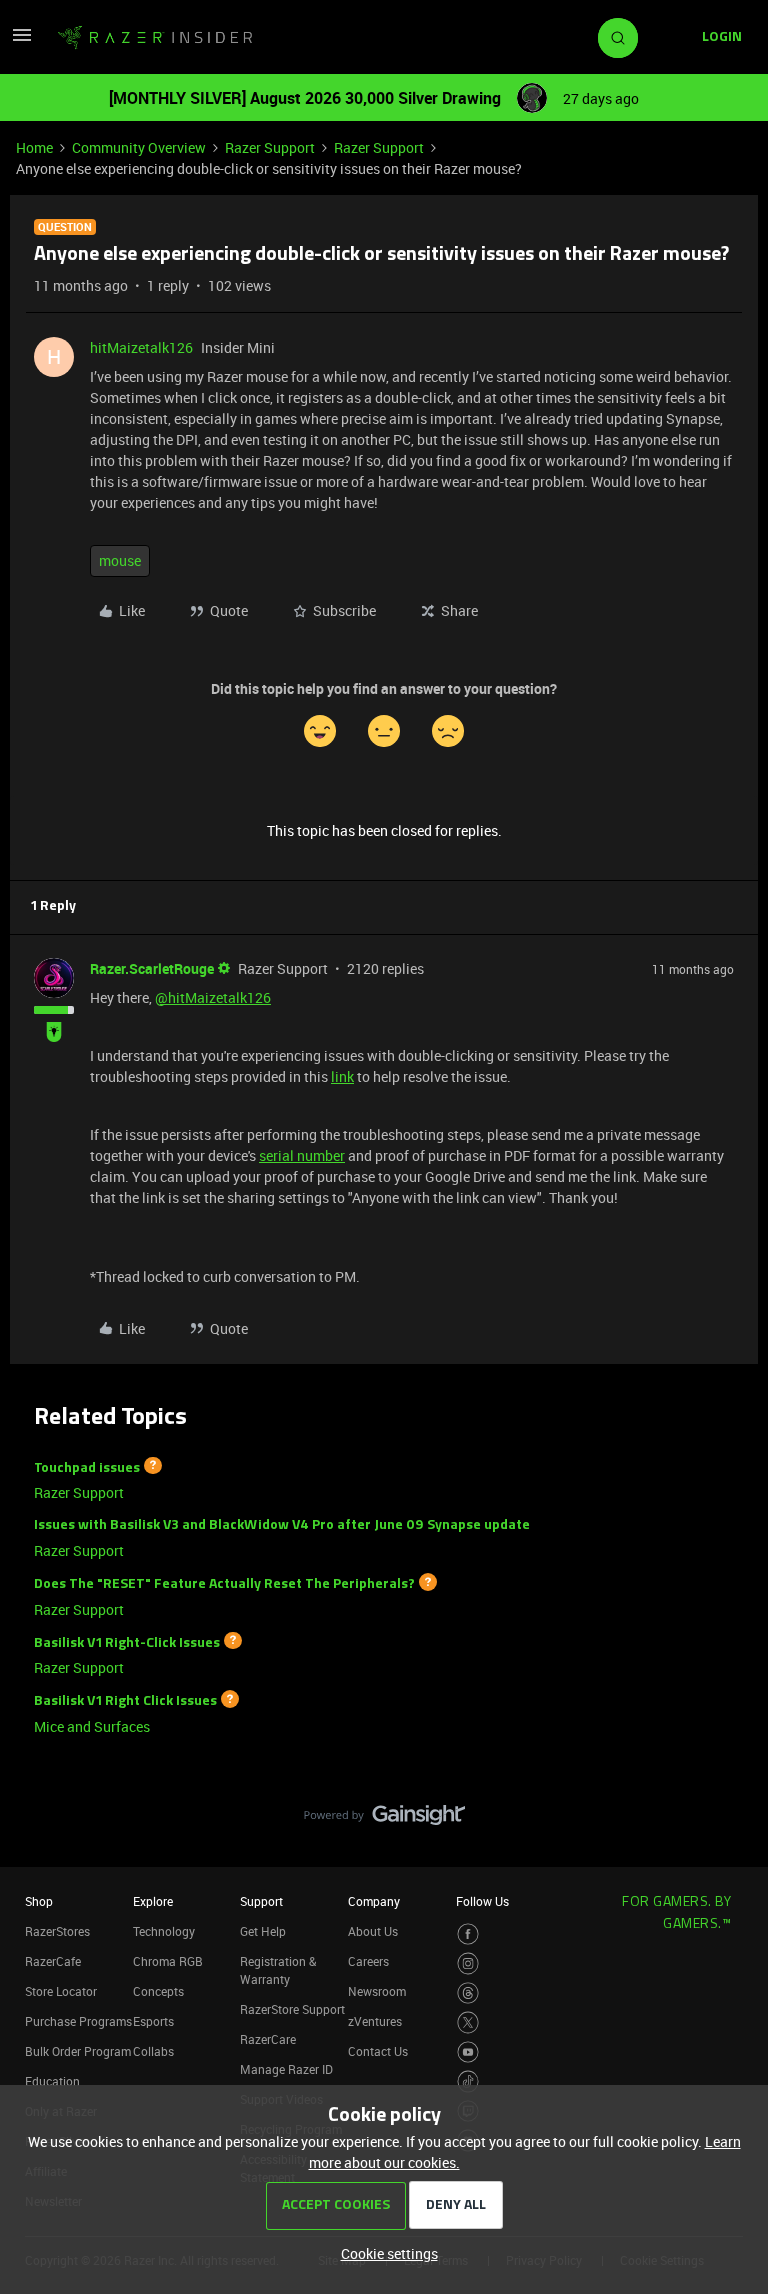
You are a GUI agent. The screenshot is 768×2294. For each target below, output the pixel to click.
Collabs (153, 2051)
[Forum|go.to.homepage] (155, 38)
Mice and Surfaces (92, 1726)
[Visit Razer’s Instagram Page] (468, 1963)
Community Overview (139, 147)
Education (52, 2081)
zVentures (375, 2021)
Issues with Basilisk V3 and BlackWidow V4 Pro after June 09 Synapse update (282, 1525)
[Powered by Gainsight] (384, 1820)
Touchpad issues (87, 1467)
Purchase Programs (78, 2021)
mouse (120, 560)
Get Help (263, 1931)
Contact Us (378, 2051)
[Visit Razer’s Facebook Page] (468, 1934)
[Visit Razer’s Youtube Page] (468, 2052)
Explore (153, 1901)
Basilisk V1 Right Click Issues (125, 1701)
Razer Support (270, 147)
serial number (302, 1155)
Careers (368, 1961)
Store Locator (61, 1991)
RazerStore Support (292, 2009)
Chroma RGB (168, 1961)
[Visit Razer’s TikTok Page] (468, 2081)
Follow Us (482, 1901)
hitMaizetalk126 (141, 347)
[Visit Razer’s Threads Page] (468, 1993)
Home (34, 147)
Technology (164, 1931)
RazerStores (57, 1931)
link (342, 1076)
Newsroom (377, 1991)
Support (261, 1901)
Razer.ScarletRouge (152, 968)
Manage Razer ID (286, 2069)
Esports (153, 2021)
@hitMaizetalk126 (213, 997)
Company (374, 1901)
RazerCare (268, 2039)
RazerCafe (53, 1961)
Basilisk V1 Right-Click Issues (127, 1642)
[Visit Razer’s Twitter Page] (468, 2022)
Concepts (158, 1991)
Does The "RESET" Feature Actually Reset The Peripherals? (224, 1584)
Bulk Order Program (78, 2051)
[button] (22, 41)
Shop (39, 1901)
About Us (373, 1931)
